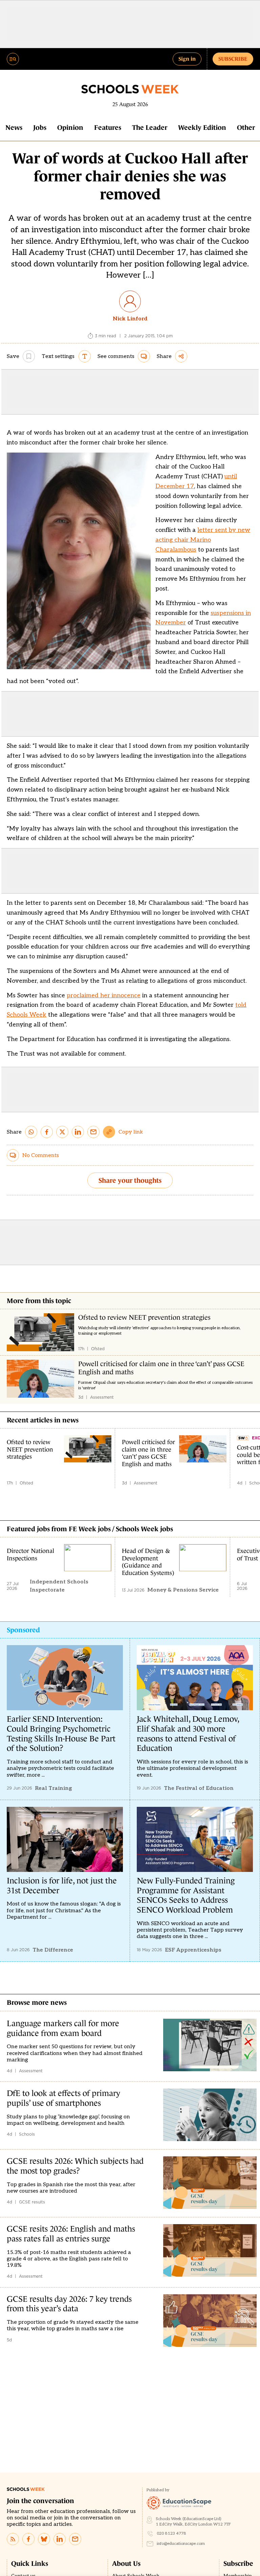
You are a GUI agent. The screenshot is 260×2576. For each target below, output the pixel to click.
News (14, 127)
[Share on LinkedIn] (78, 1132)
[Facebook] (28, 2539)
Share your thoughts (130, 1180)
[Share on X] (62, 1132)
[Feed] (13, 2539)
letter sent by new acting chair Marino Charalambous (203, 540)
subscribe (233, 59)
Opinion (70, 127)
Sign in (187, 59)
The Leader (150, 127)
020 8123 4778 (171, 2533)
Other (246, 127)
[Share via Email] (93, 1132)
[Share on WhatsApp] (31, 1132)
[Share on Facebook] (47, 1132)
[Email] (75, 2539)
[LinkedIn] (60, 2539)
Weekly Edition (202, 127)
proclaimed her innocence (104, 995)
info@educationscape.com (181, 2544)
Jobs (40, 127)
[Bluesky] (44, 2539)
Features (108, 127)
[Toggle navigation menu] (13, 59)
